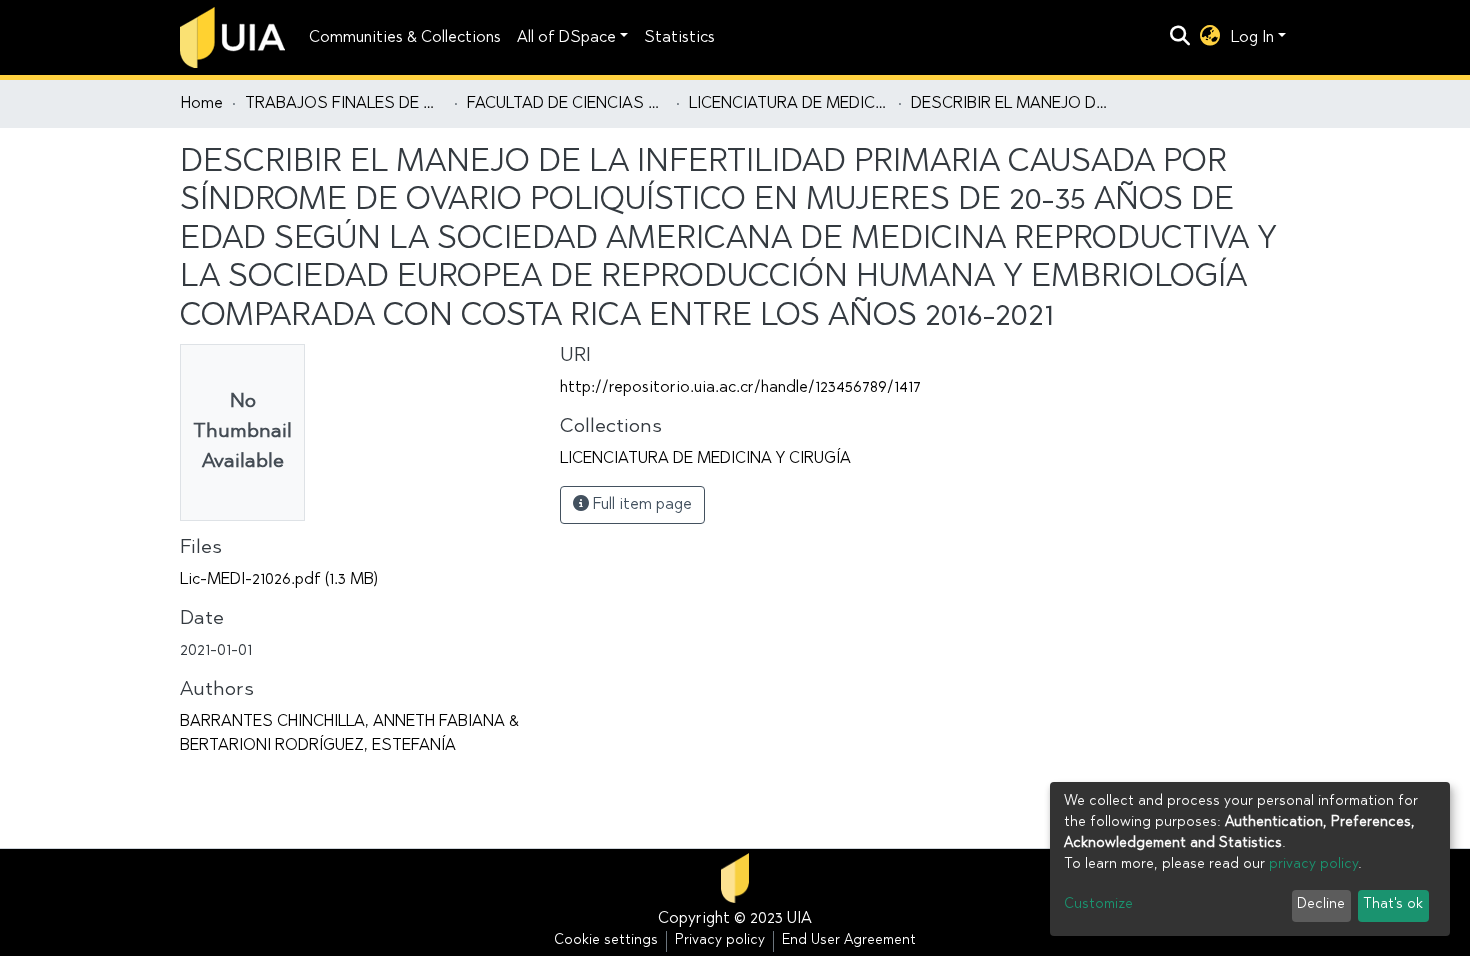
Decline (1321, 905)
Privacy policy (720, 941)
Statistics (679, 38)
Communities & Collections (405, 38)
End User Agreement (849, 941)
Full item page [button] (640, 505)
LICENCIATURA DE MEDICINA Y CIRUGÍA (789, 104)
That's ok (1393, 905)
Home (202, 104)
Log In (1252, 38)
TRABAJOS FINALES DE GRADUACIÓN (345, 104)
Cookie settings (606, 941)
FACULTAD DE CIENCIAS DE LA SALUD (567, 104)
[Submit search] (1180, 38)
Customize (1098, 905)
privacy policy (1313, 865)
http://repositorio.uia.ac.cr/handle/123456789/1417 (740, 388)
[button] (1210, 38)
